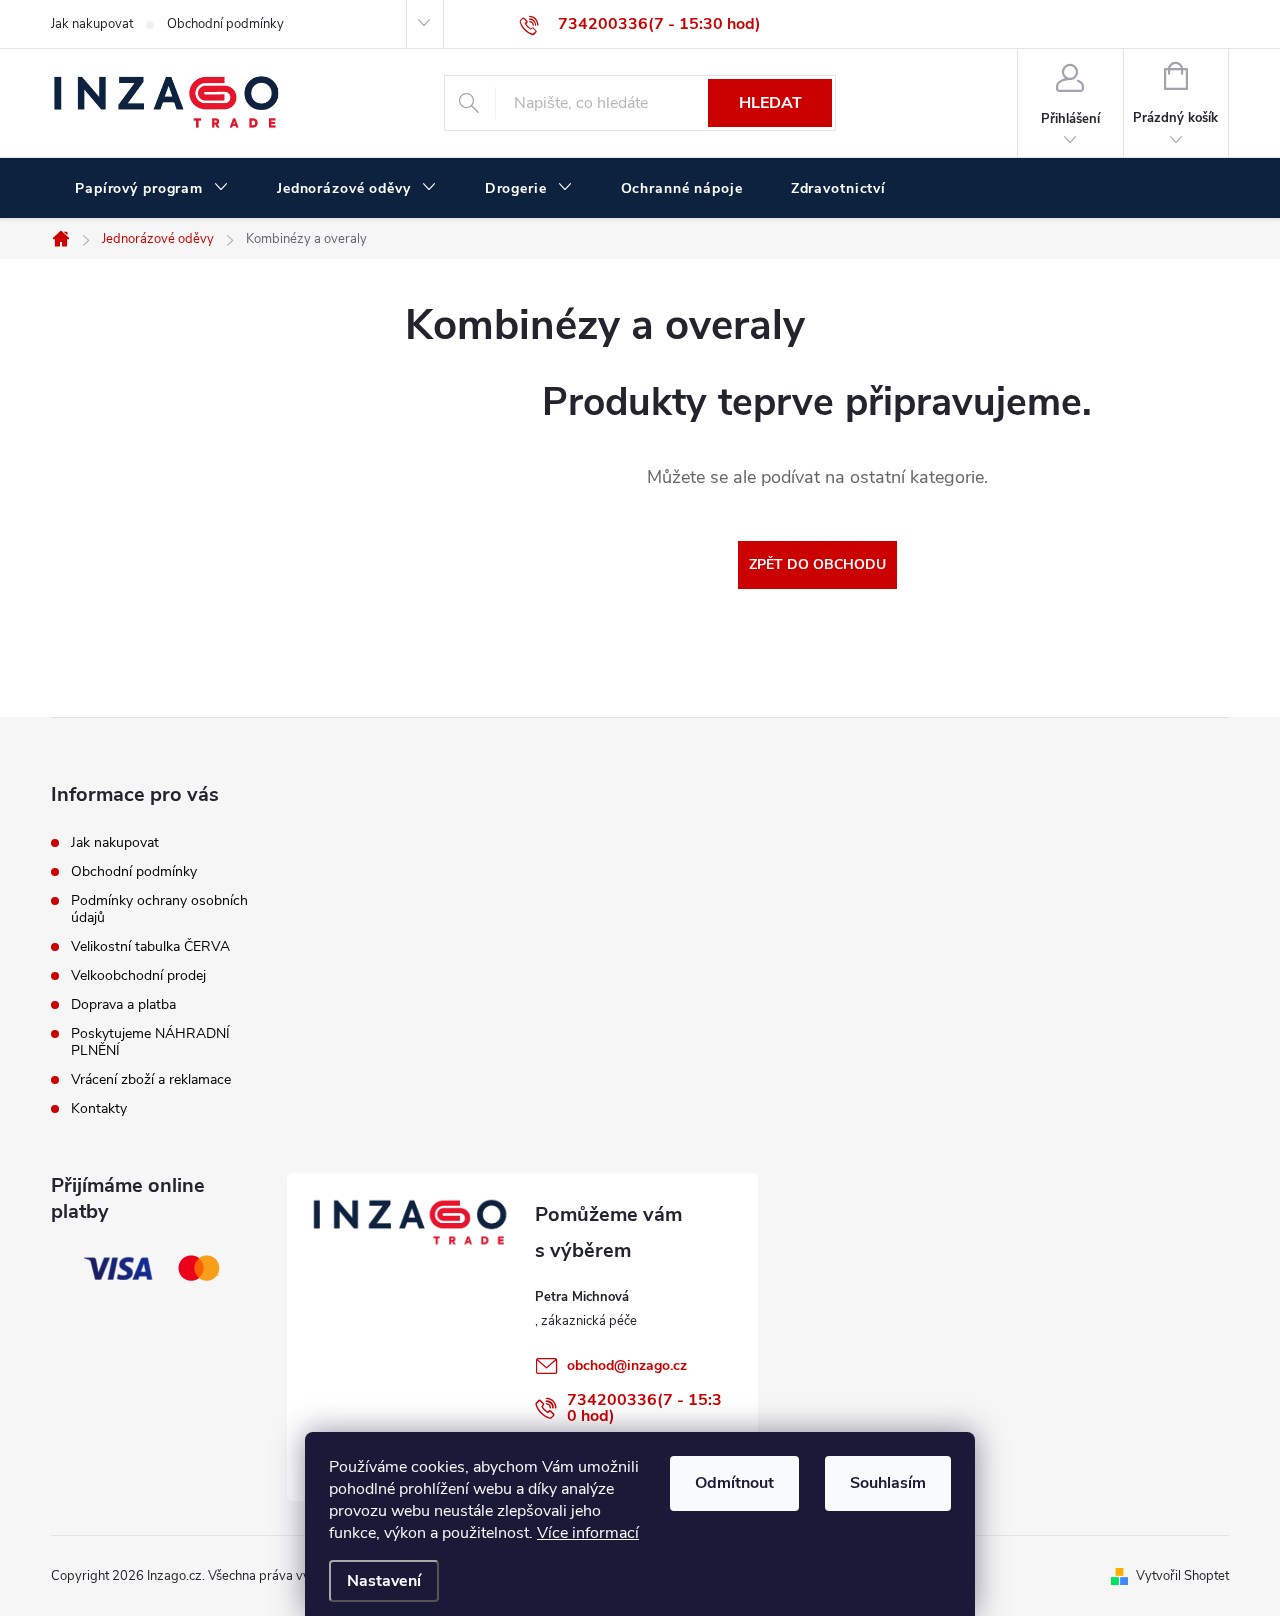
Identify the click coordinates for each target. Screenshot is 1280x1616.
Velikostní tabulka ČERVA (150, 946)
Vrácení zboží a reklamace (151, 1079)
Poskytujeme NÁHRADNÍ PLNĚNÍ (150, 1042)
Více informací (588, 1533)
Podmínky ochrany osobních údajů (159, 909)
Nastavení (384, 1581)
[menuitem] (152, 189)
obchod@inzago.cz (627, 1365)
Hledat (770, 103)
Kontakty (99, 1108)
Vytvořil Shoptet (1182, 1576)
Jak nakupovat (92, 24)
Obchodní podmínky (225, 24)
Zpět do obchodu (817, 564)
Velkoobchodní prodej (138, 975)
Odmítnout (734, 1483)
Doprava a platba (123, 1004)
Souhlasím (888, 1483)
